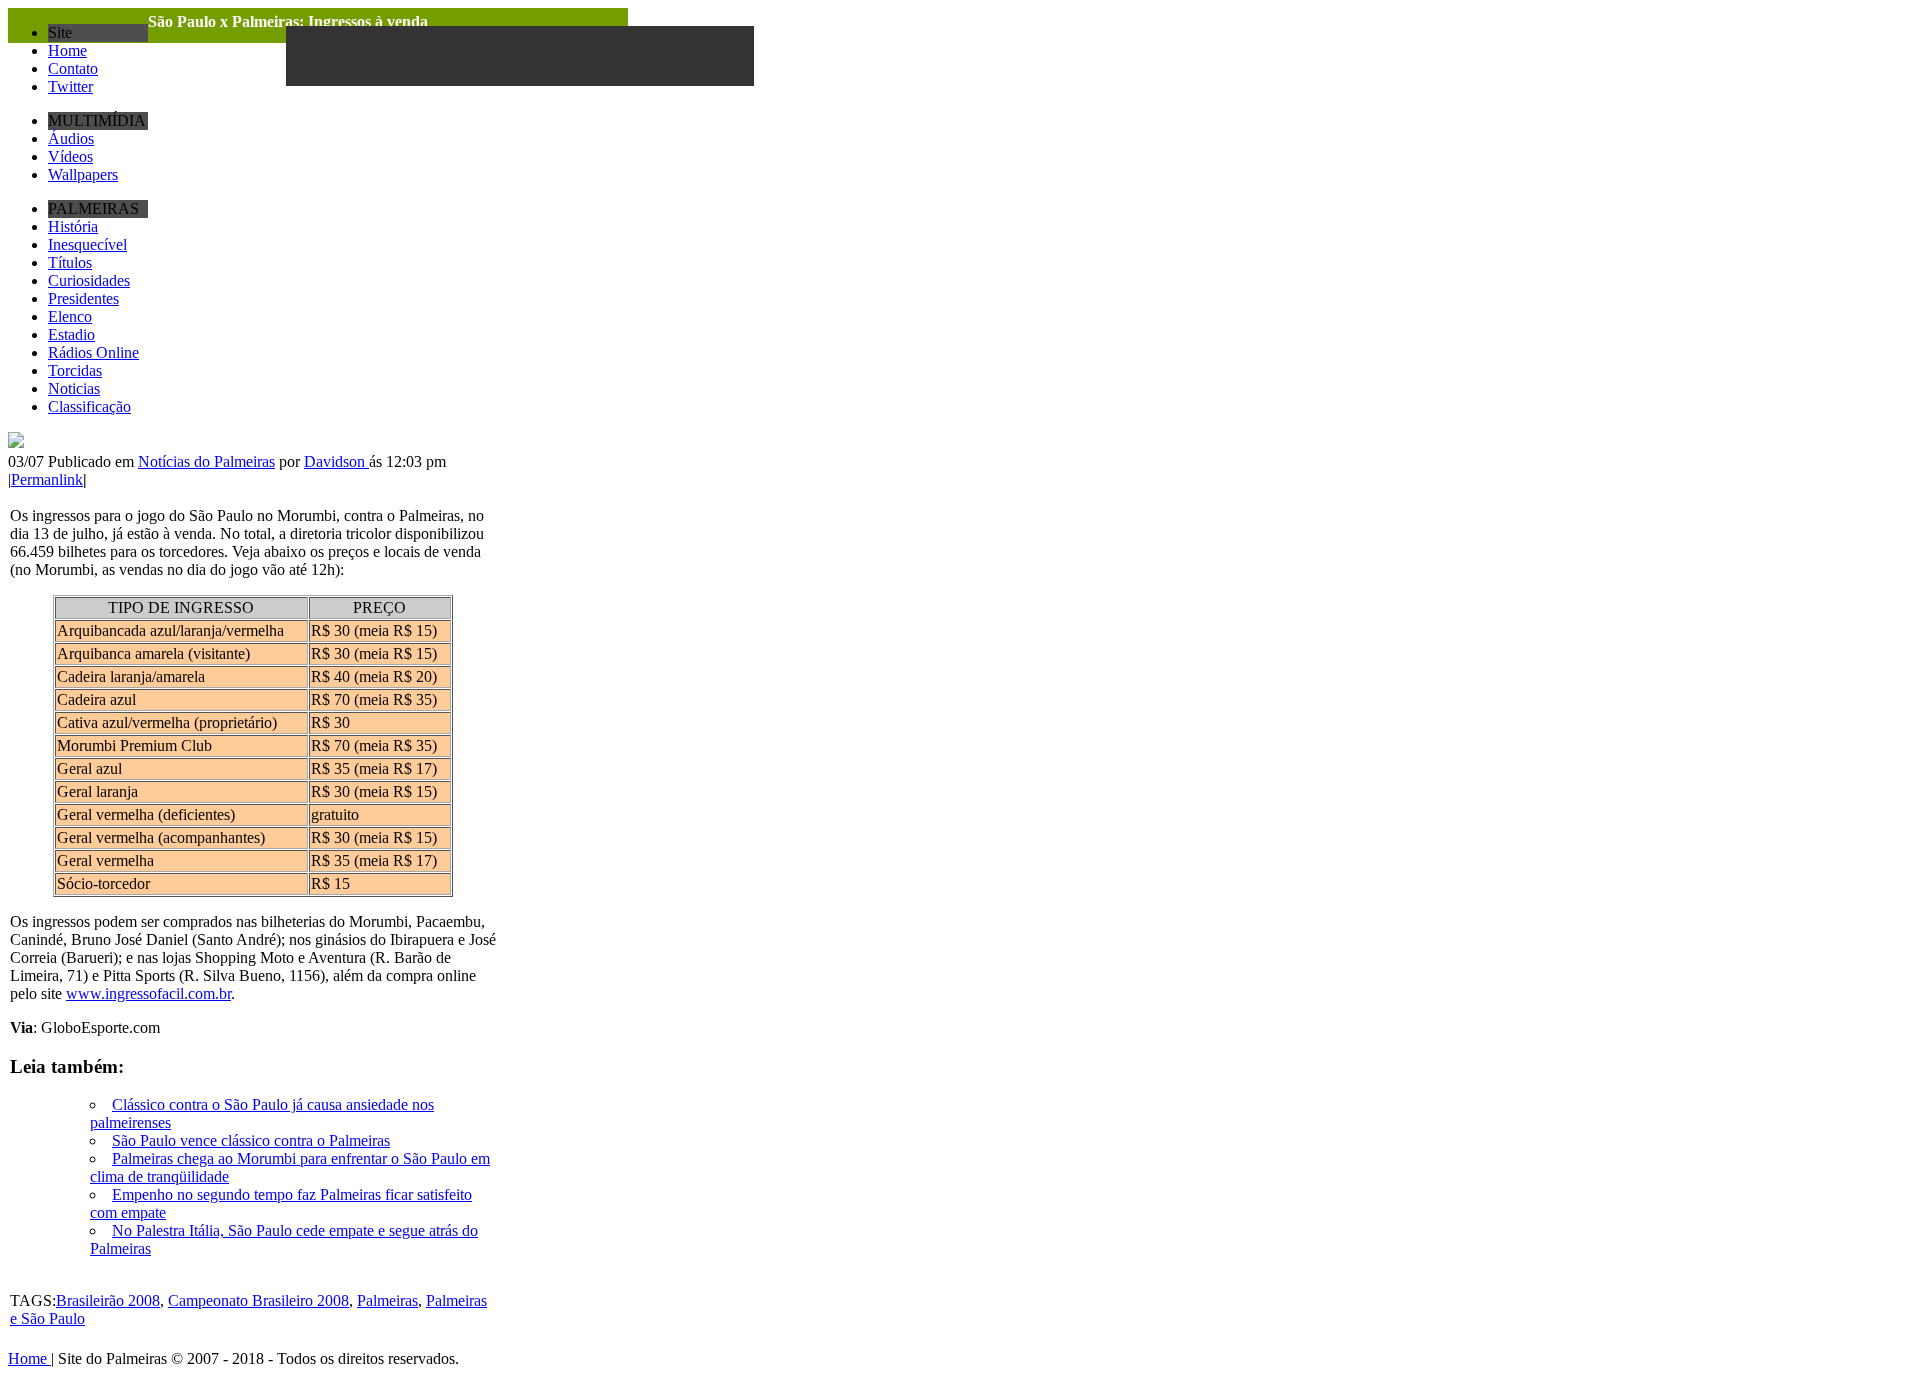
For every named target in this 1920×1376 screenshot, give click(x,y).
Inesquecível (87, 244)
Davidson (336, 461)
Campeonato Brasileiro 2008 (258, 1300)
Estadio (71, 334)
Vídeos (70, 156)
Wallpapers (83, 174)
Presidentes (83, 298)
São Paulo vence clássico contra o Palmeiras (251, 1140)
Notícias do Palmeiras (206, 461)
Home (67, 50)
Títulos (70, 262)
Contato (73, 68)
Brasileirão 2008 (108, 1300)
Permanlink (47, 479)
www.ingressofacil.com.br (148, 993)
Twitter (70, 86)
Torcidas (75, 370)
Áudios (71, 138)
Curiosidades (89, 280)
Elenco (70, 316)
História (73, 226)
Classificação (89, 406)
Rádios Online (93, 352)
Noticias (74, 388)
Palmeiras (387, 1300)
